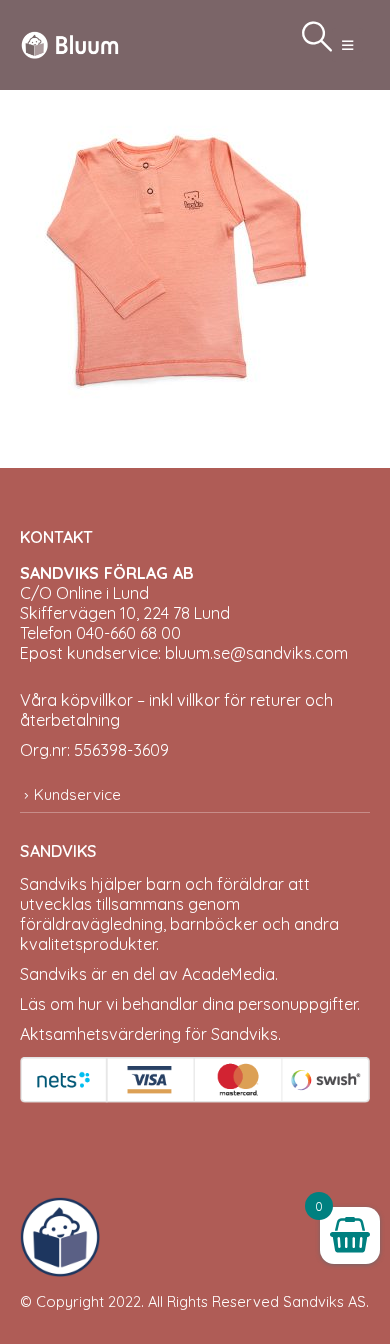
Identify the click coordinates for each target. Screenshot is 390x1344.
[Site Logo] (70, 44)
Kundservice (77, 794)
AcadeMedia (228, 974)
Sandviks (53, 884)
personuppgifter (297, 1004)
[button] (347, 45)
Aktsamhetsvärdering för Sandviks (149, 1034)
